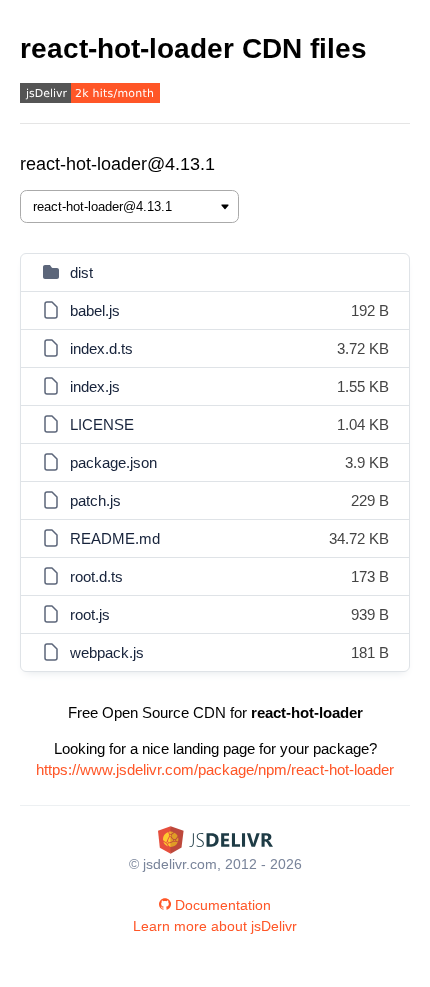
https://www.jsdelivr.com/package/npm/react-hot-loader (215, 769)
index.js (95, 386)
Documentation (223, 905)
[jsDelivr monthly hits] (90, 95)
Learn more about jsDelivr (215, 926)
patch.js (95, 500)
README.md (115, 538)
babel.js (95, 310)
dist (81, 272)
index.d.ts (101, 348)
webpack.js (107, 652)
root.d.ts (96, 576)
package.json (113, 462)
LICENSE (102, 424)
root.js (90, 614)
